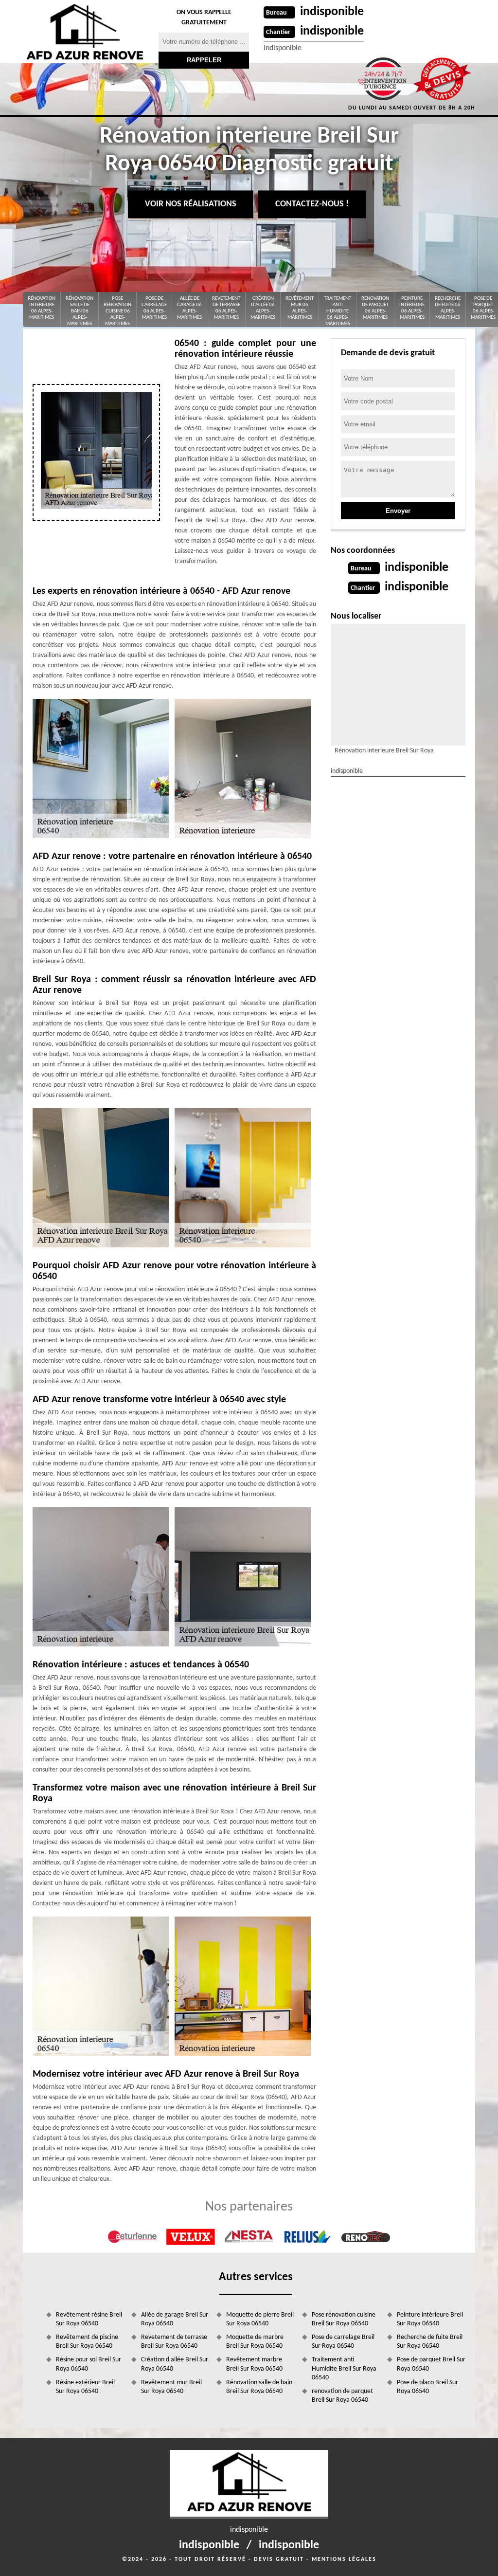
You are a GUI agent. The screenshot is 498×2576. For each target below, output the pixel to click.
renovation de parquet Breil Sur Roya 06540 (342, 2396)
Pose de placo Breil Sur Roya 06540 (427, 2387)
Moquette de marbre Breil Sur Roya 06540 (255, 2342)
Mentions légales (344, 2559)
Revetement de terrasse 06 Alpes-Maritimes (226, 308)
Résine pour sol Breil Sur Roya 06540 (89, 2364)
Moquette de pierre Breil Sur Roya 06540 (260, 2319)
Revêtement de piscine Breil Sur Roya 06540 (87, 2342)
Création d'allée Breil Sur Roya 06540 (175, 2364)
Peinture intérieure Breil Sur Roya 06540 (430, 2319)
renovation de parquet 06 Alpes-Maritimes (375, 308)
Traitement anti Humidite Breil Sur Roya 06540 (344, 2368)
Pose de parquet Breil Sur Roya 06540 (431, 2364)
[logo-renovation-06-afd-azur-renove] (85, 32)
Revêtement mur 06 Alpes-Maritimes (300, 308)
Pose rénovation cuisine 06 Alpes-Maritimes (117, 311)
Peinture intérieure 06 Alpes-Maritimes (412, 308)
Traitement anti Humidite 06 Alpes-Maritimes (338, 311)
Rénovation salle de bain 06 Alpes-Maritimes (80, 311)
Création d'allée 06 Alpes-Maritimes (263, 308)
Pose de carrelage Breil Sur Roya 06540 (343, 2342)
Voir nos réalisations (191, 204)
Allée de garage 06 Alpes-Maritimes (189, 308)
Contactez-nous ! (312, 204)
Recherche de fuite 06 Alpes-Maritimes (448, 308)
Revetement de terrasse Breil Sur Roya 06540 (174, 2342)
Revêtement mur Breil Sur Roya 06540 (171, 2387)
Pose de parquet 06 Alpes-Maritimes (483, 308)
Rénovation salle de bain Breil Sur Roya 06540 (259, 2387)
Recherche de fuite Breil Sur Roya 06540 (430, 2342)
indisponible (332, 12)
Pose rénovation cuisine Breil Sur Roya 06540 (344, 2319)
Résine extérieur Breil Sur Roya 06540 (85, 2387)
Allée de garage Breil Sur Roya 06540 (175, 2319)
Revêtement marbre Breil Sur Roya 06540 (254, 2364)
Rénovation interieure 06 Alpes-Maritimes (42, 308)
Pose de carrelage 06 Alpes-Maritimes (154, 308)
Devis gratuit (279, 2559)
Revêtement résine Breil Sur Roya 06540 (89, 2319)
